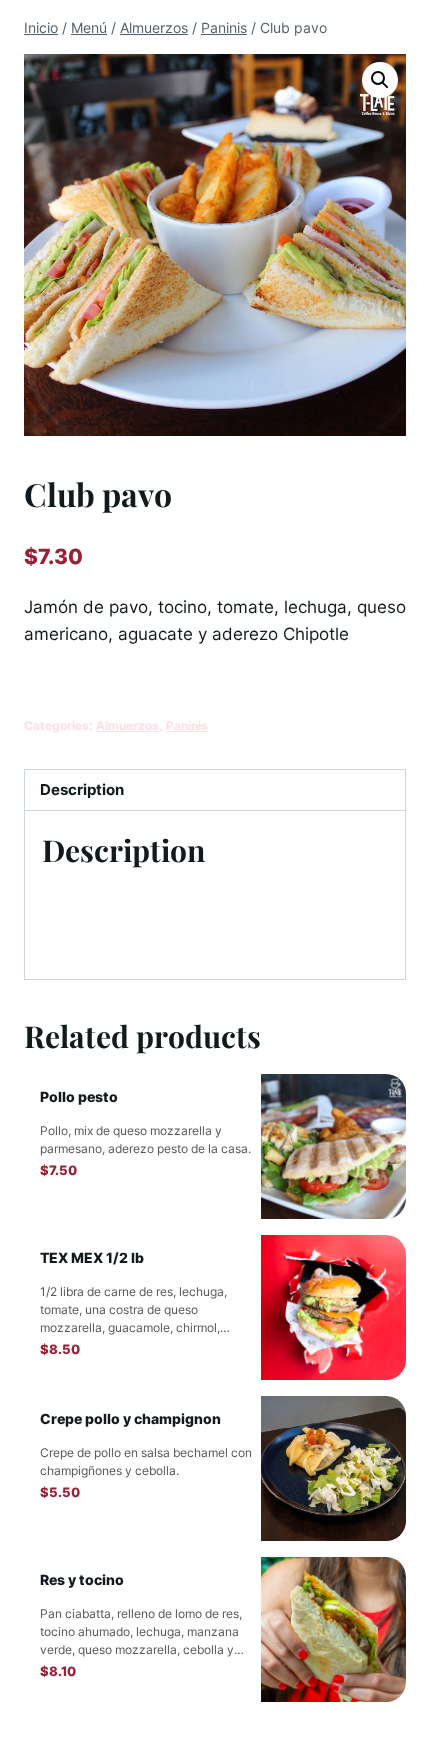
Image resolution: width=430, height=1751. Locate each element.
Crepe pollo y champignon (130, 1418)
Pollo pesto (79, 1096)
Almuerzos (127, 725)
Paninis (187, 725)
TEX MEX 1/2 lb (92, 1257)
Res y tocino (82, 1579)
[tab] (215, 790)
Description (82, 789)
